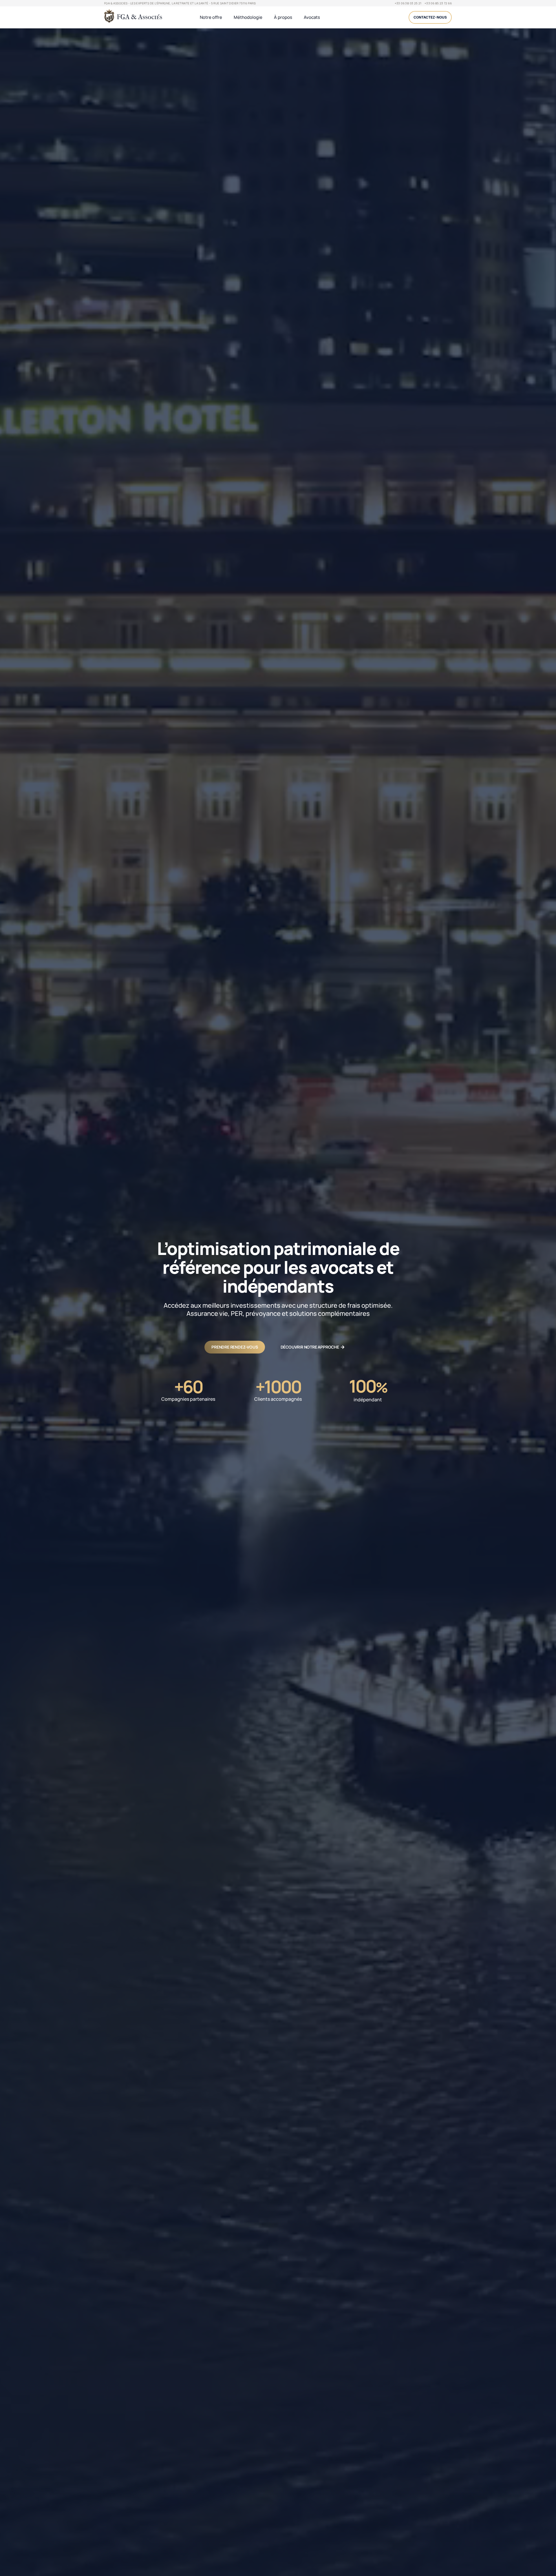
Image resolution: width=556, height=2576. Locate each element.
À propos (283, 17)
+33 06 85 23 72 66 (438, 3)
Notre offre (211, 17)
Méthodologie (248, 17)
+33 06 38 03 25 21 (408, 3)
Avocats (312, 17)
